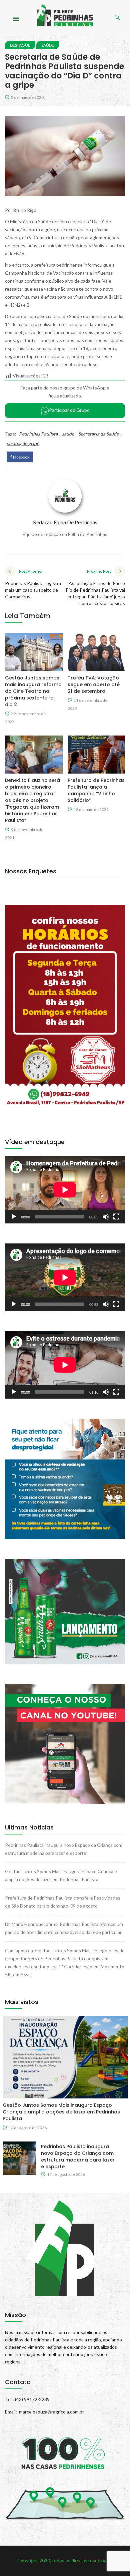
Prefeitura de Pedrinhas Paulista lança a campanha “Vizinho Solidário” (96, 790)
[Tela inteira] (116, 1217)
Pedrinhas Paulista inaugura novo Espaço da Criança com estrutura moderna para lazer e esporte (78, 2157)
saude (68, 434)
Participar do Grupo (69, 410)
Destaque (20, 45)
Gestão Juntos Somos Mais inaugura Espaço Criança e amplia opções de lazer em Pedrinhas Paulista (61, 2112)
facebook (21, 457)
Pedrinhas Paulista (38, 434)
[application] (65, 1190)
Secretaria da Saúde (98, 434)
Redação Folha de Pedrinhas (65, 522)
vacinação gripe (23, 443)
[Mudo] (106, 1217)
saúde (48, 45)
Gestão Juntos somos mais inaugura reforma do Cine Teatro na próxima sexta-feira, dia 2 (33, 691)
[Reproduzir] (14, 1217)
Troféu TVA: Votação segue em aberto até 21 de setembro (94, 684)
